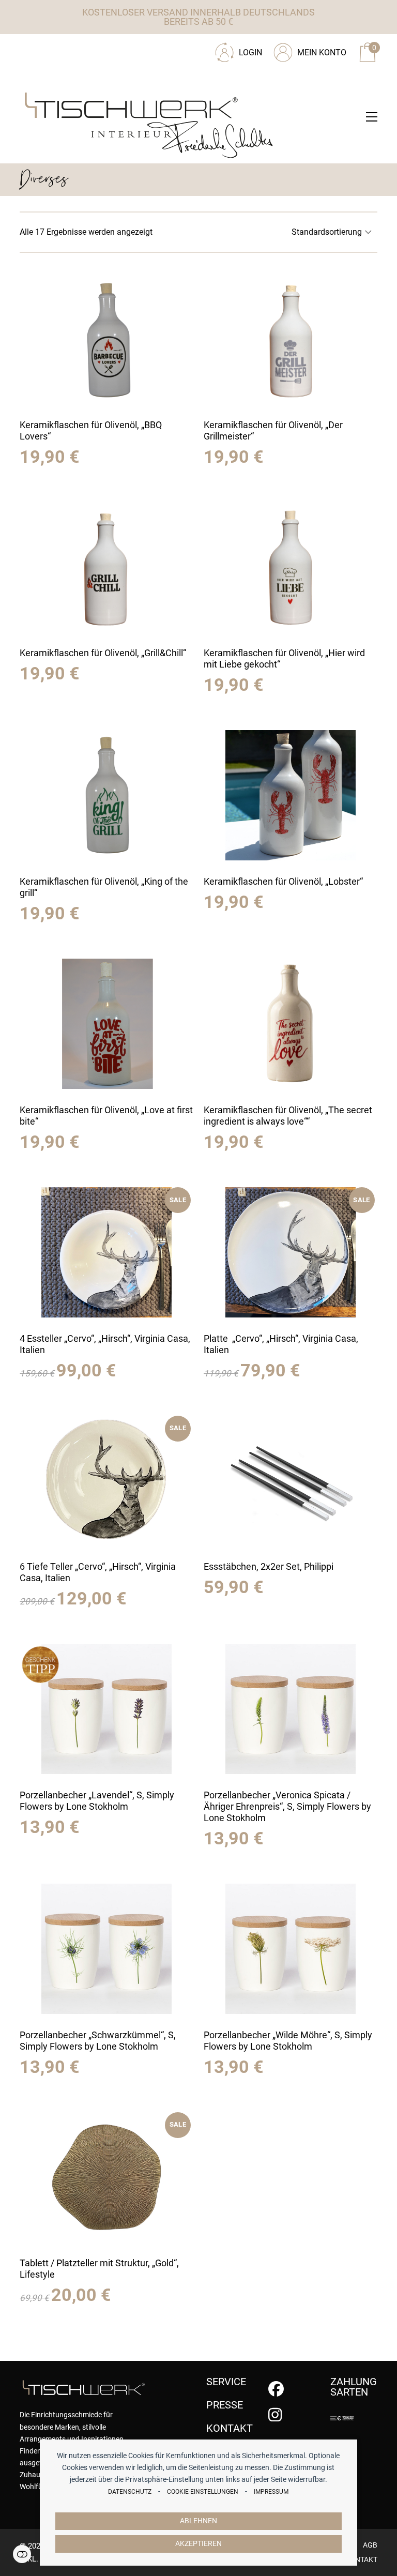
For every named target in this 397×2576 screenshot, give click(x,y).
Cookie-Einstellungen (203, 2492)
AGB (370, 2545)
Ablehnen (198, 2521)
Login (250, 52)
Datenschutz (130, 2492)
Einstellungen (22, 2554)
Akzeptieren (198, 2544)
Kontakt (361, 2559)
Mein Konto (322, 52)
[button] (372, 117)
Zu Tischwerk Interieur (89, 49)
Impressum (271, 2492)
